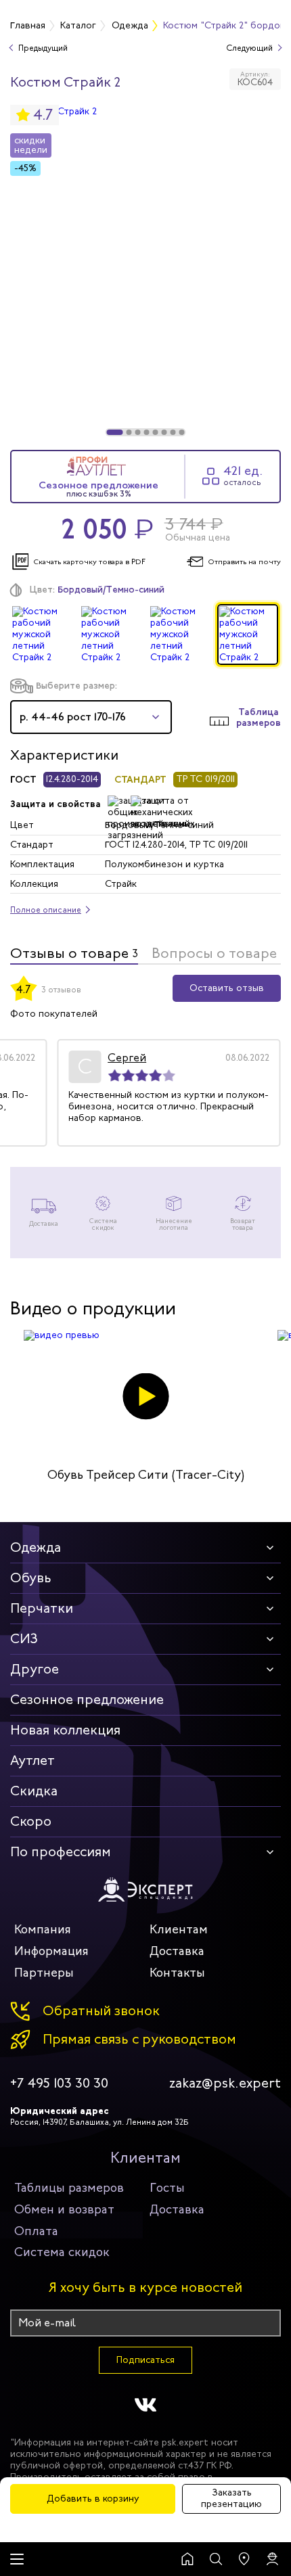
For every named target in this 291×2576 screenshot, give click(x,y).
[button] (115, 432)
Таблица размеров (259, 718)
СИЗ (24, 1639)
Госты (167, 2188)
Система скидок (62, 2252)
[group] (145, 271)
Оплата (36, 2231)
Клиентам (179, 1929)
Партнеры (44, 1973)
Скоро (31, 1821)
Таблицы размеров (69, 2188)
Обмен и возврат (64, 2209)
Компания (43, 1929)
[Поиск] (216, 2559)
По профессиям (61, 1852)
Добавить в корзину (93, 2499)
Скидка (34, 1791)
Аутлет (32, 1761)
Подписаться (145, 2360)
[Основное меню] (17, 2559)
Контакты (177, 1973)
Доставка (177, 1951)
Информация (51, 1951)
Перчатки (42, 1608)
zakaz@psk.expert (225, 2084)
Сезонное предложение (87, 1700)
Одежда (36, 1547)
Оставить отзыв (227, 988)
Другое (35, 1669)
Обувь (31, 1578)
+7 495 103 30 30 (59, 2084)
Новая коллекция (65, 1730)
